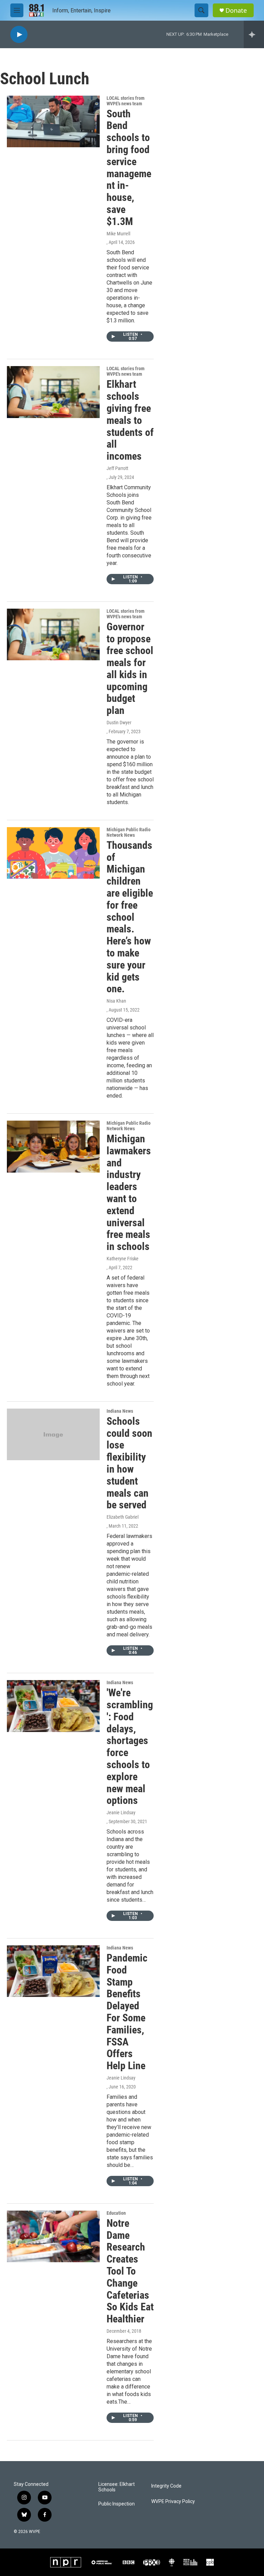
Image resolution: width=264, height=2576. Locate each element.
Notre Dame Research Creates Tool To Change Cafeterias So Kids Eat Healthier (130, 2271)
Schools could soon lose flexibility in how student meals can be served (129, 1463)
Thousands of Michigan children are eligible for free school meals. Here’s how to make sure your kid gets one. (130, 917)
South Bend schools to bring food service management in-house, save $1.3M (129, 168)
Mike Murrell (118, 234)
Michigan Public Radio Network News (129, 832)
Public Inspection (117, 2504)
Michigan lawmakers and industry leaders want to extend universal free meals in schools (129, 1193)
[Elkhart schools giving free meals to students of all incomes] (53, 392)
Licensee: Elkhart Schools (117, 2487)
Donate (236, 10)
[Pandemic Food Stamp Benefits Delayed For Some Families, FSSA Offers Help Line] (53, 1971)
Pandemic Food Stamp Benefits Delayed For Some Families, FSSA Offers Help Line (127, 2012)
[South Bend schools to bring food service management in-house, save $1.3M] (53, 121)
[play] (19, 35)
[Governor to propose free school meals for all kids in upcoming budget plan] (53, 634)
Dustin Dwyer (119, 723)
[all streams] (254, 34)
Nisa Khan (116, 1001)
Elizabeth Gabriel (123, 1517)
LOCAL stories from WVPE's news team (125, 101)
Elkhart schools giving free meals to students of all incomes (130, 420)
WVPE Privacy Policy (173, 2502)
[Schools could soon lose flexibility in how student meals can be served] (53, 1434)
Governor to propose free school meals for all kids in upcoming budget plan (130, 669)
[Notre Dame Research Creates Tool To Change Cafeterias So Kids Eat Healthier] (53, 2236)
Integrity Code (166, 2486)
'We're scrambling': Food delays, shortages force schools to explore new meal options (130, 1746)
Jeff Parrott (117, 468)
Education (116, 2213)
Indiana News (120, 1411)
